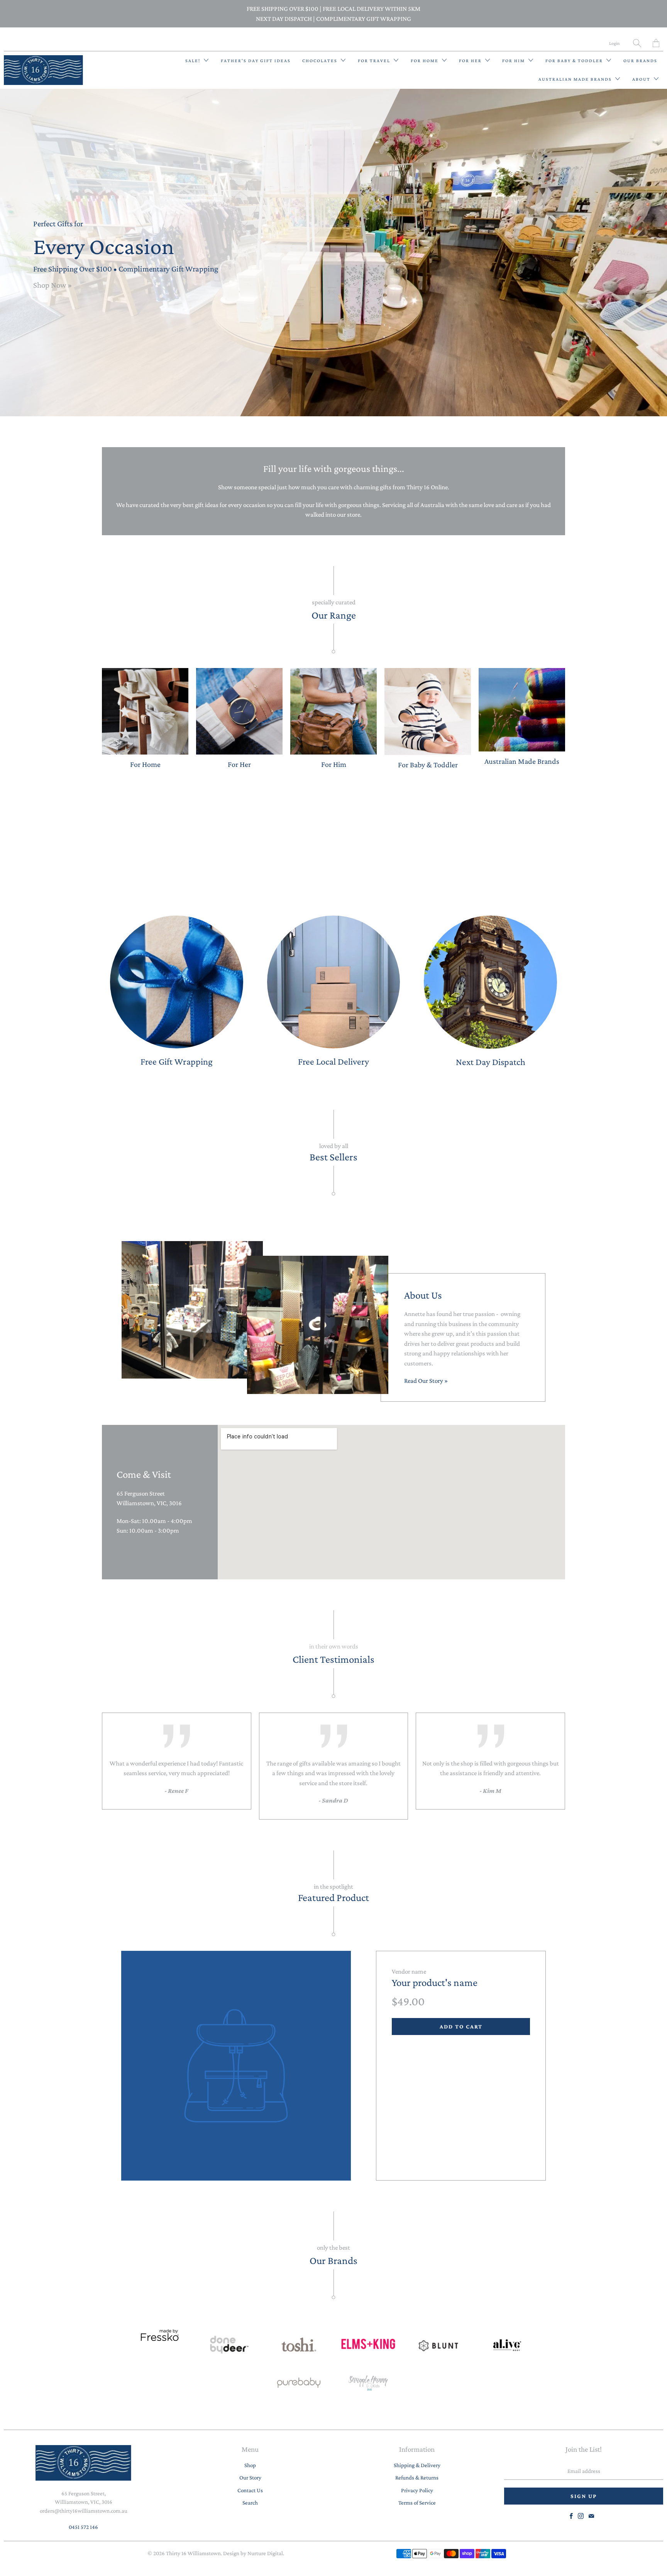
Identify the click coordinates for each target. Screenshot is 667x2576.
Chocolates (321, 61)
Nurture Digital (265, 2553)
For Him (514, 61)
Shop (250, 2465)
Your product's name (435, 1982)
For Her (471, 61)
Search (250, 2503)
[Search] (637, 43)
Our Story (250, 2478)
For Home (425, 61)
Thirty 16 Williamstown (193, 2553)
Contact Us (250, 2490)
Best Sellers (333, 1157)
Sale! (194, 61)
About (642, 79)
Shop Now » (52, 285)
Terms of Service (417, 2503)
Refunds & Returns (417, 2478)
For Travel (375, 61)
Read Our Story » (426, 1381)
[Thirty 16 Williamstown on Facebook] (571, 2516)
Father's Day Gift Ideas (256, 61)
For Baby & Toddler (575, 61)
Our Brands (640, 61)
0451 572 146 (83, 2527)
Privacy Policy (417, 2490)
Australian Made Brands (576, 79)
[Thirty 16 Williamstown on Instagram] (581, 2516)
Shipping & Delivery (417, 2465)
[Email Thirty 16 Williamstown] (591, 2516)
